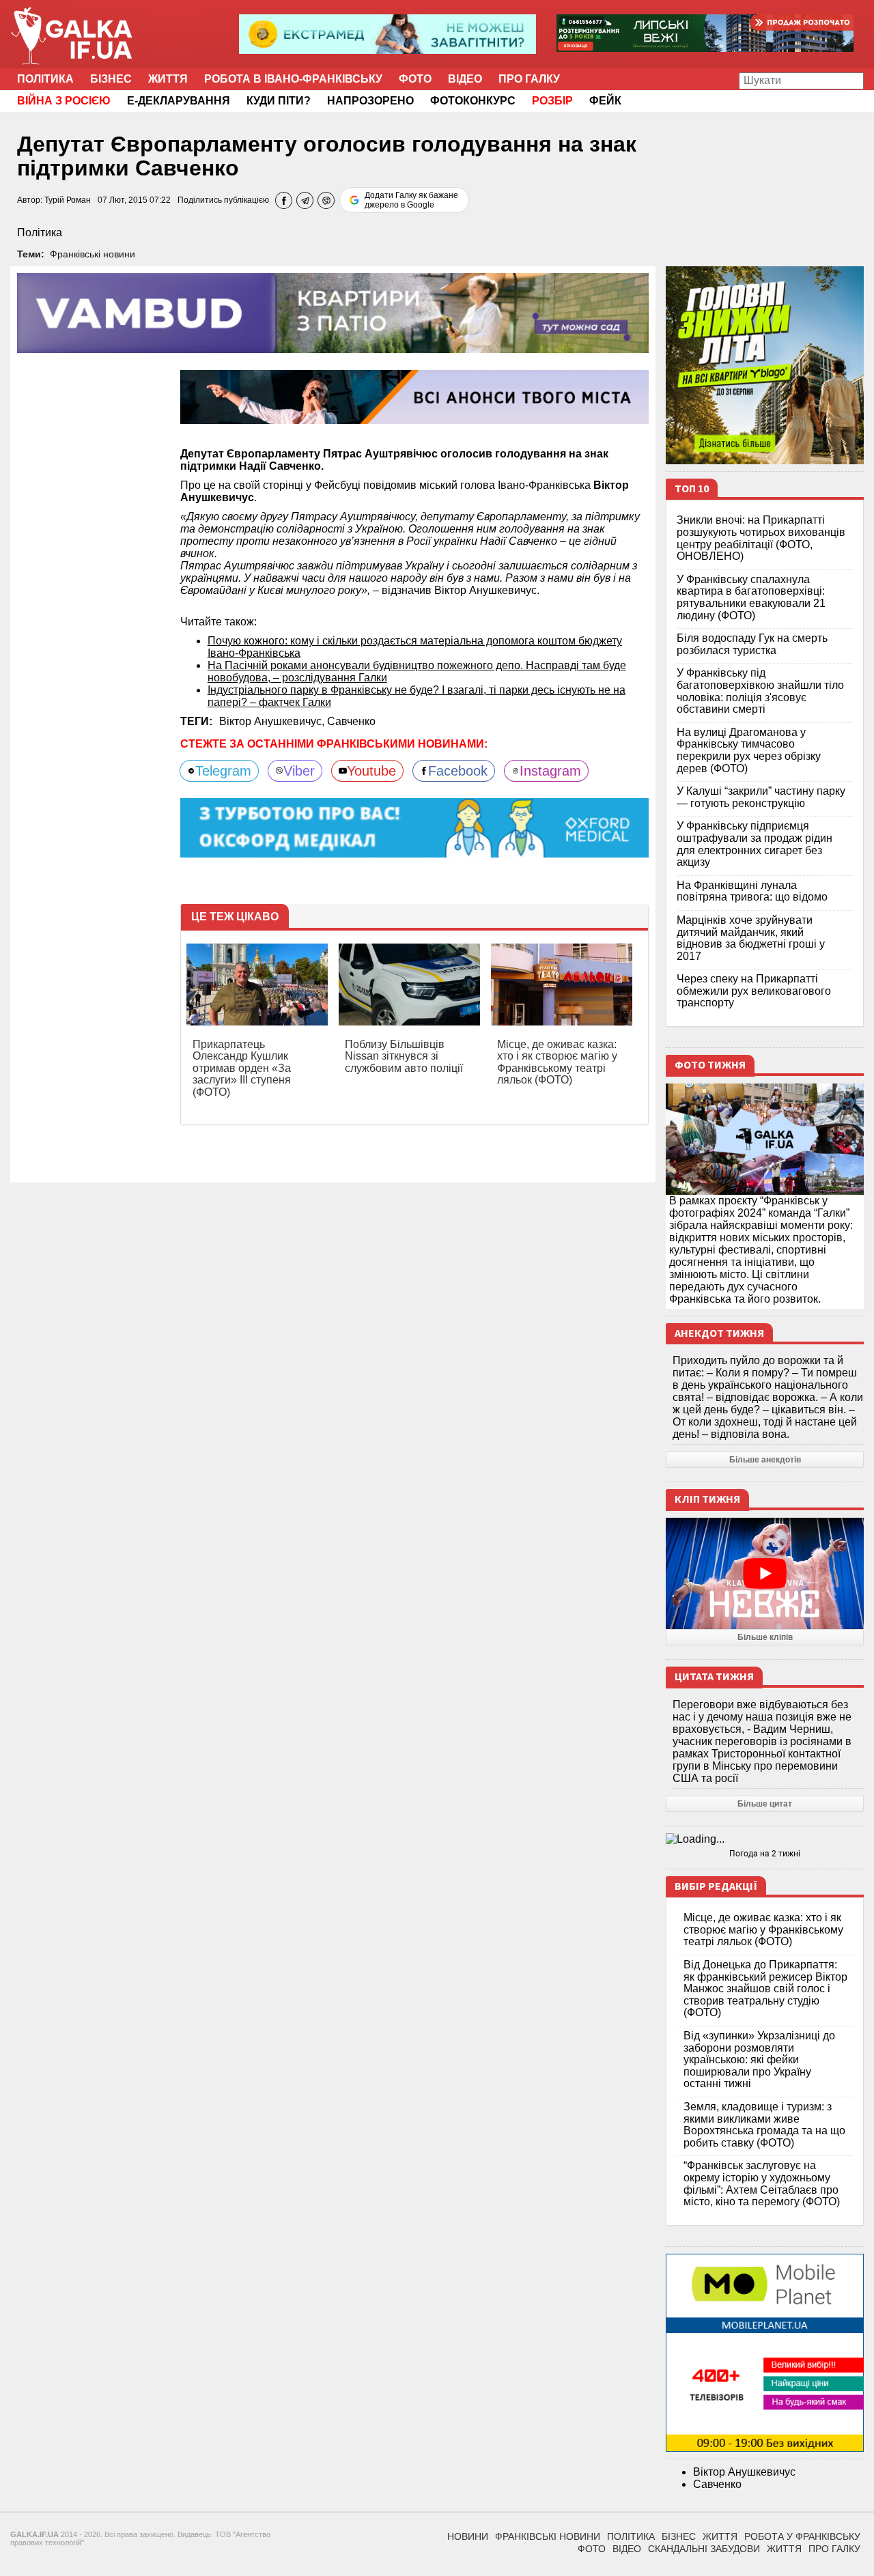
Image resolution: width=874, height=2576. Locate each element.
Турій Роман (68, 200)
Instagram (550, 771)
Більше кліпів (765, 1637)
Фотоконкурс (473, 101)
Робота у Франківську (802, 2536)
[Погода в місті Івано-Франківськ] (765, 1839)
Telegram (223, 771)
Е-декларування (179, 101)
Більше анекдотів (765, 1460)
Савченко (351, 721)
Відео (465, 79)
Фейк (605, 101)
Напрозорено (370, 101)
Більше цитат (765, 1804)
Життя (168, 79)
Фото (415, 79)
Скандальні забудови (704, 2549)
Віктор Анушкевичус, (273, 721)
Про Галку (529, 79)
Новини (468, 2536)
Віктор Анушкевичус (744, 2472)
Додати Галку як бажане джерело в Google (411, 200)
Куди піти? (279, 101)
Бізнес (111, 79)
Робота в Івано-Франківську (293, 79)
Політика (45, 79)
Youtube (371, 771)
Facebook (458, 771)
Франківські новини (93, 254)
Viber (299, 771)
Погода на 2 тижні (765, 1854)
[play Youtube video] (765, 1573)
